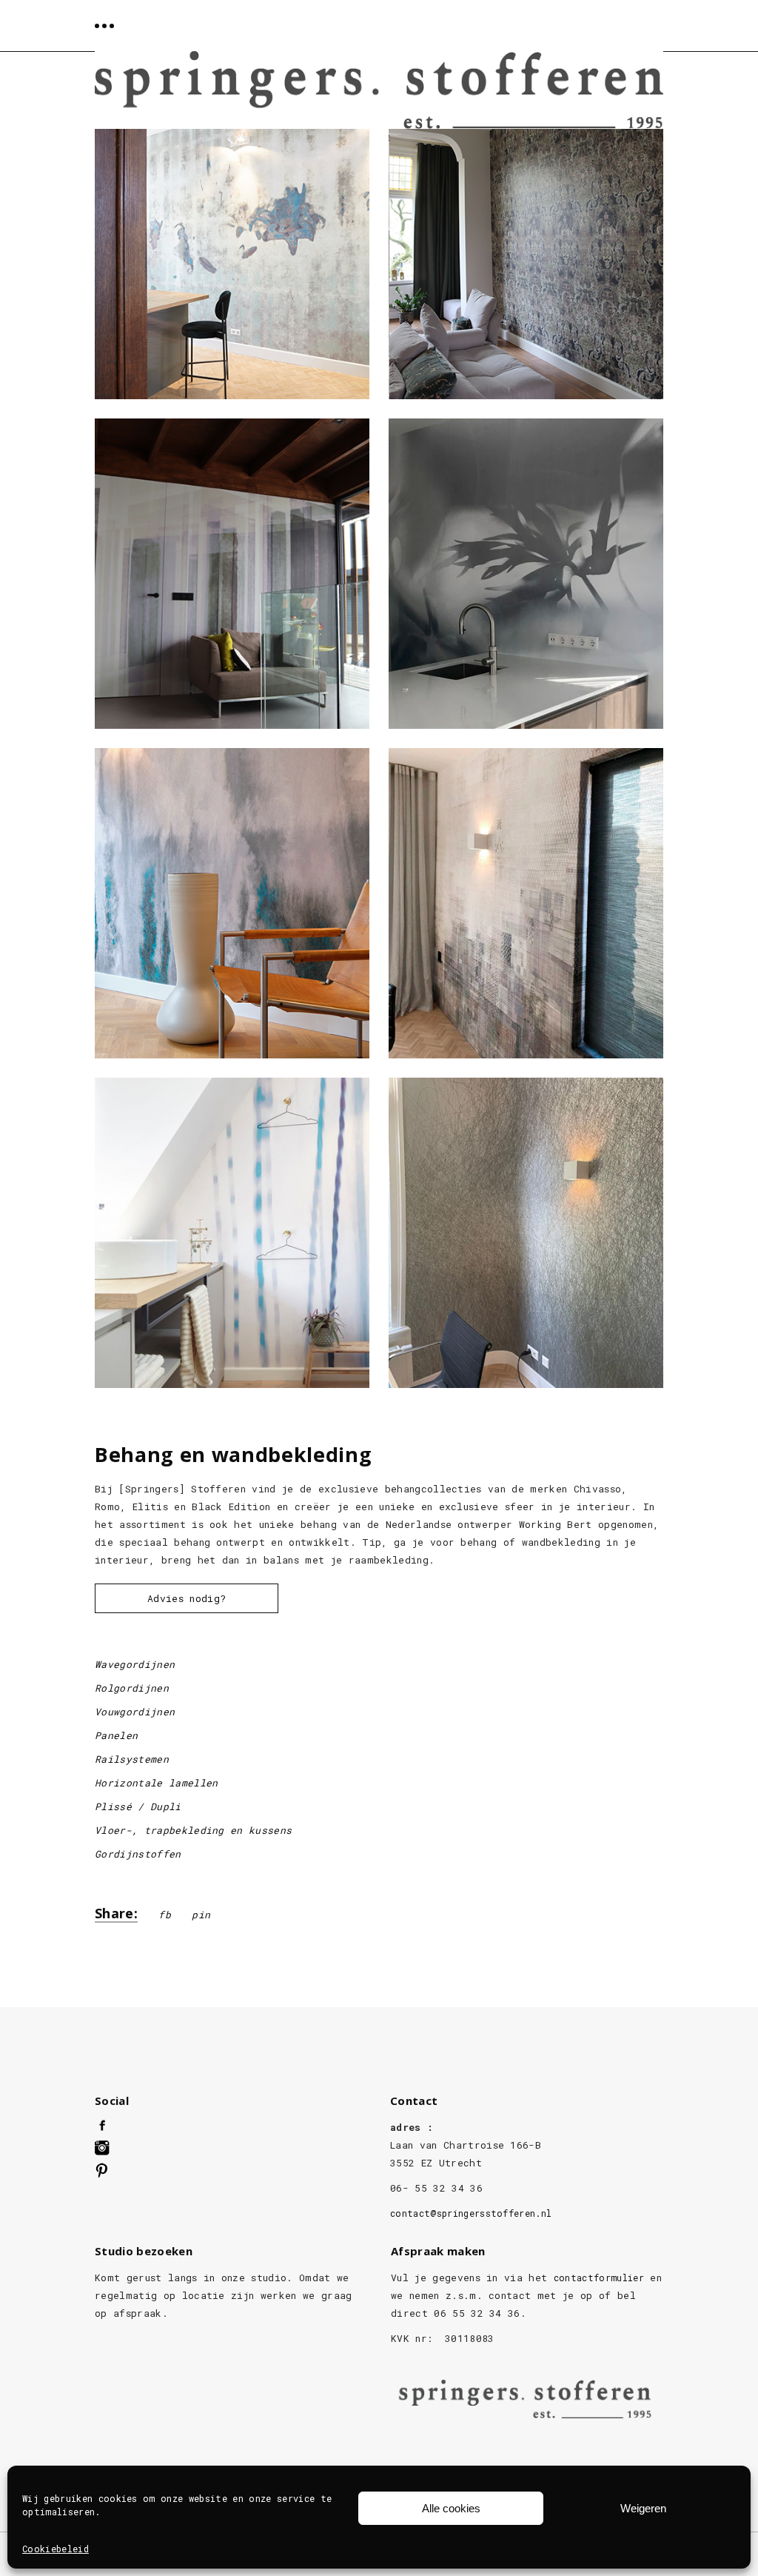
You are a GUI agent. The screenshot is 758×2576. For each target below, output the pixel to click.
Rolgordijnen (132, 1688)
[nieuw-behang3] (526, 244)
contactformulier (599, 2278)
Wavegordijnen (135, 1664)
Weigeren (643, 2508)
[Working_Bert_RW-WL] (232, 1233)
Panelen (116, 1735)
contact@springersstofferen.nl (471, 2213)
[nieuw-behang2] (526, 1233)
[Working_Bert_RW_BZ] (232, 903)
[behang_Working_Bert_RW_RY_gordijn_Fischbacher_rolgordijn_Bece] (526, 903)
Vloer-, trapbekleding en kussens (193, 1830)
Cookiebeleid (56, 2549)
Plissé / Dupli (138, 1806)
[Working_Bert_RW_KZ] (232, 244)
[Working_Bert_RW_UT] (526, 574)
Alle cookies (451, 2508)
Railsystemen (132, 1759)
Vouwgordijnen (135, 1712)
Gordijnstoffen (138, 1854)
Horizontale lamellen (157, 1783)
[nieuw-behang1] (232, 574)
